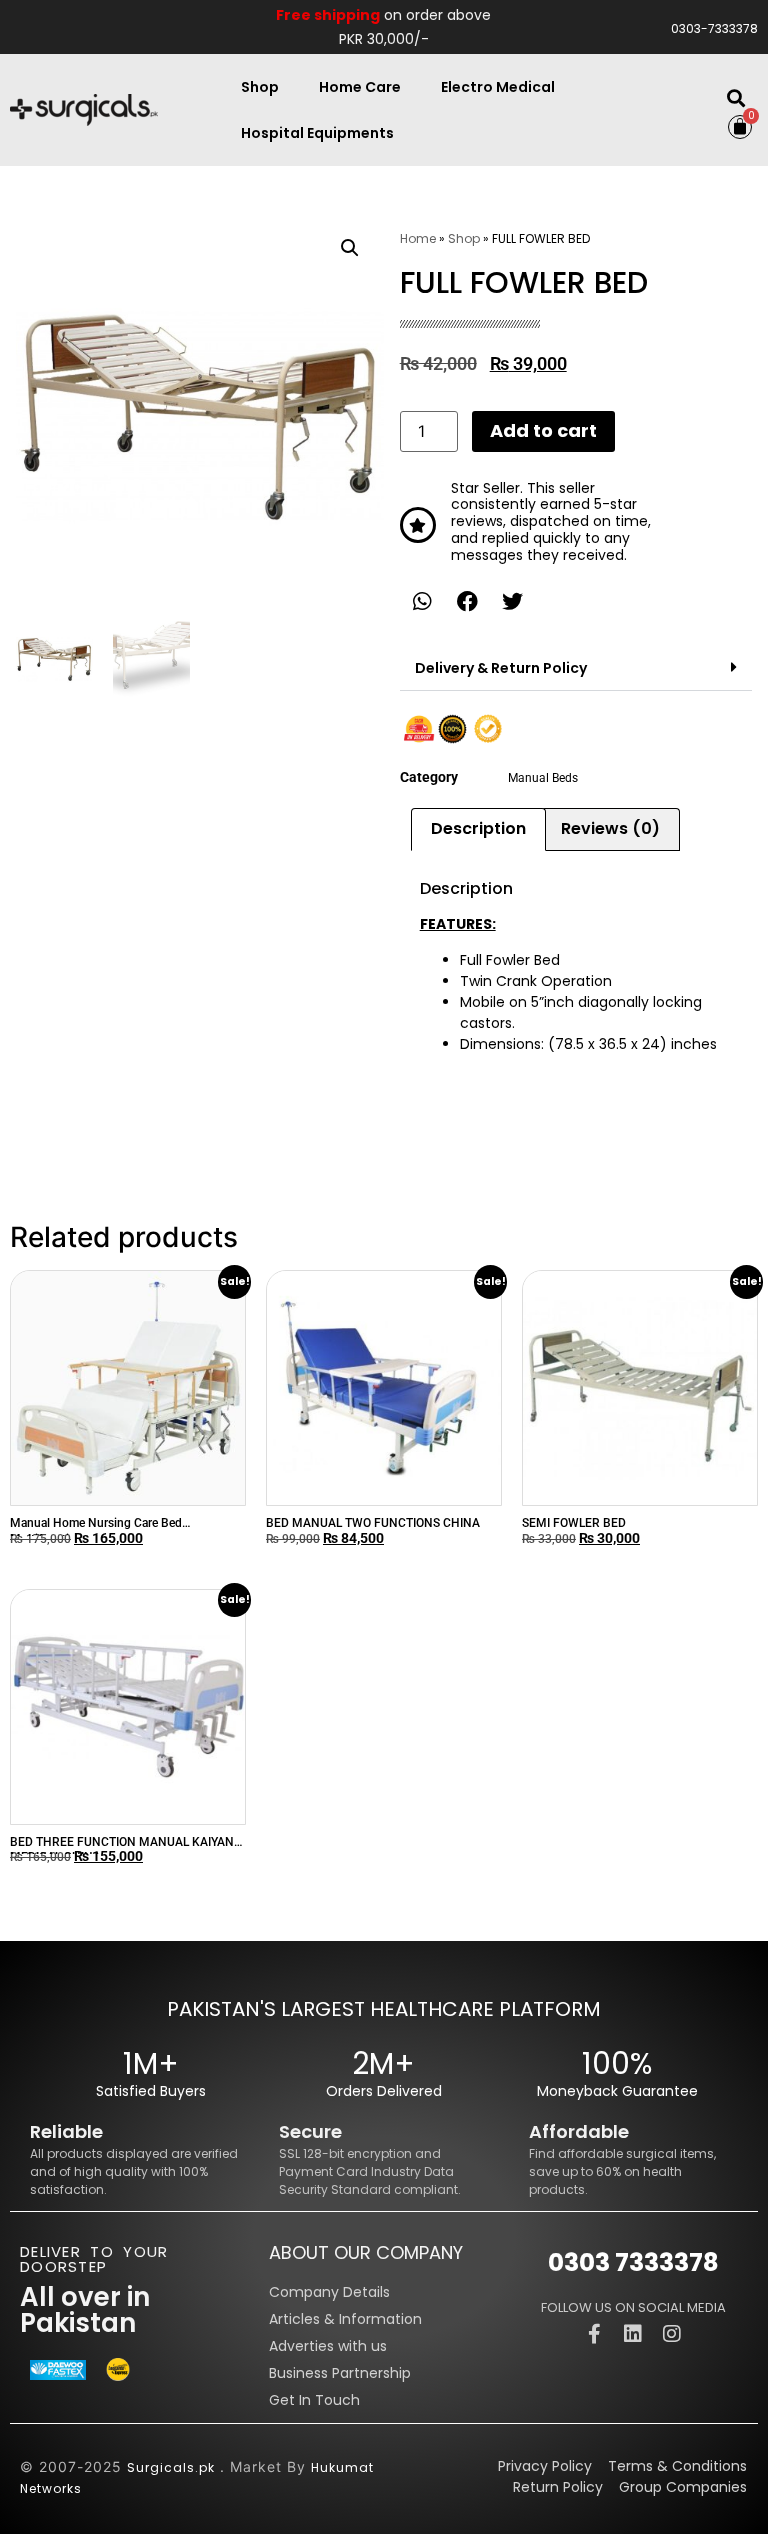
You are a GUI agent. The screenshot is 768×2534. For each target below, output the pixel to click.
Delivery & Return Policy (501, 668)
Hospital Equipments (317, 133)
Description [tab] (478, 828)
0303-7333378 (714, 28)
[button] (735, 98)
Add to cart (543, 430)
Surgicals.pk (171, 2467)
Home (418, 238)
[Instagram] (672, 2334)
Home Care (360, 87)
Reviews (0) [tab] (610, 828)
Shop (260, 87)
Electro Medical (498, 87)
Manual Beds (543, 778)
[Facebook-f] (594, 2334)
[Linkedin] (633, 2334)
